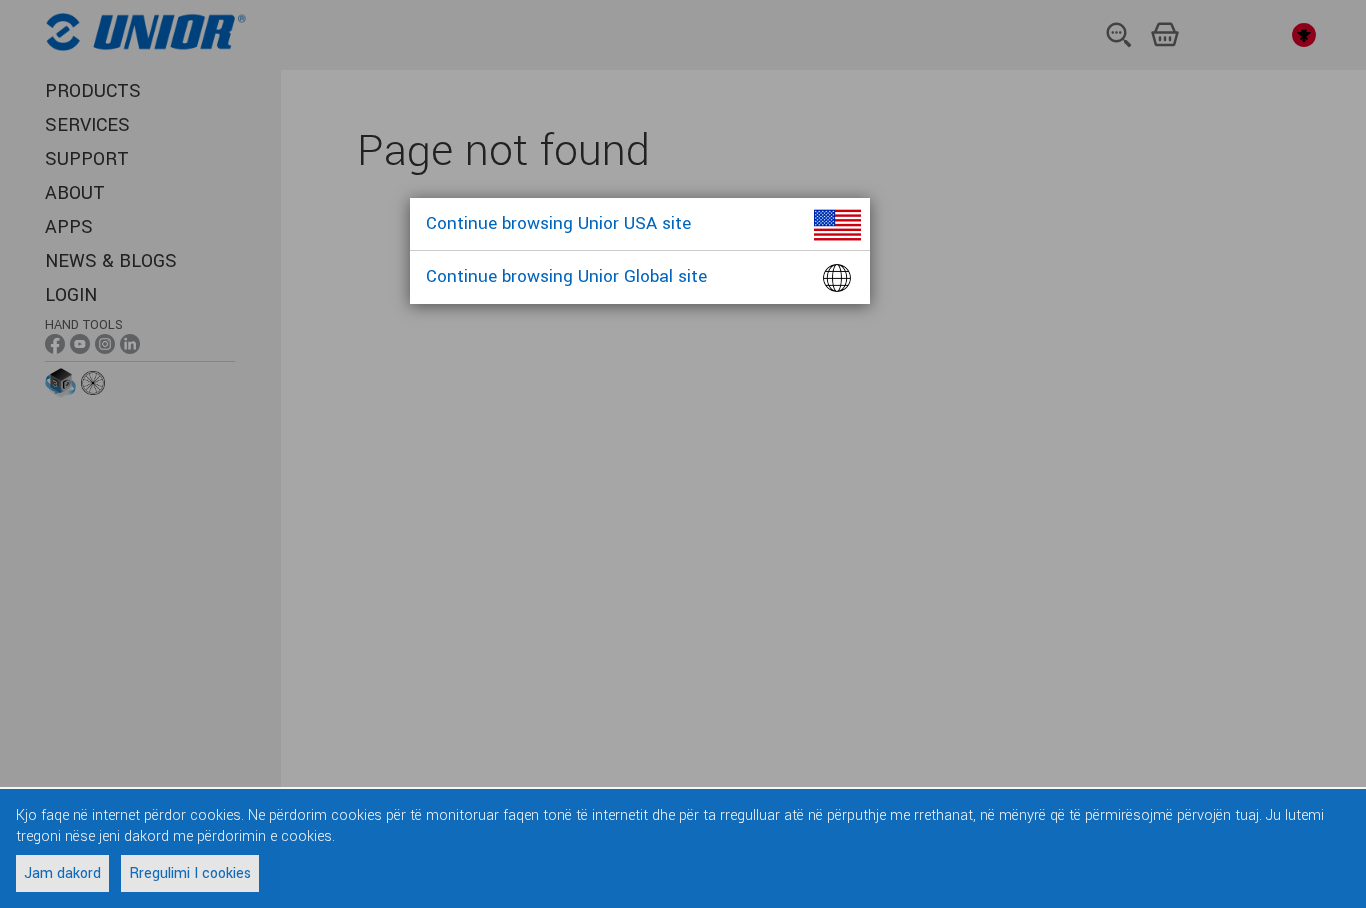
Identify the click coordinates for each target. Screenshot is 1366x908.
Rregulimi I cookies (190, 873)
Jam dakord (62, 873)
